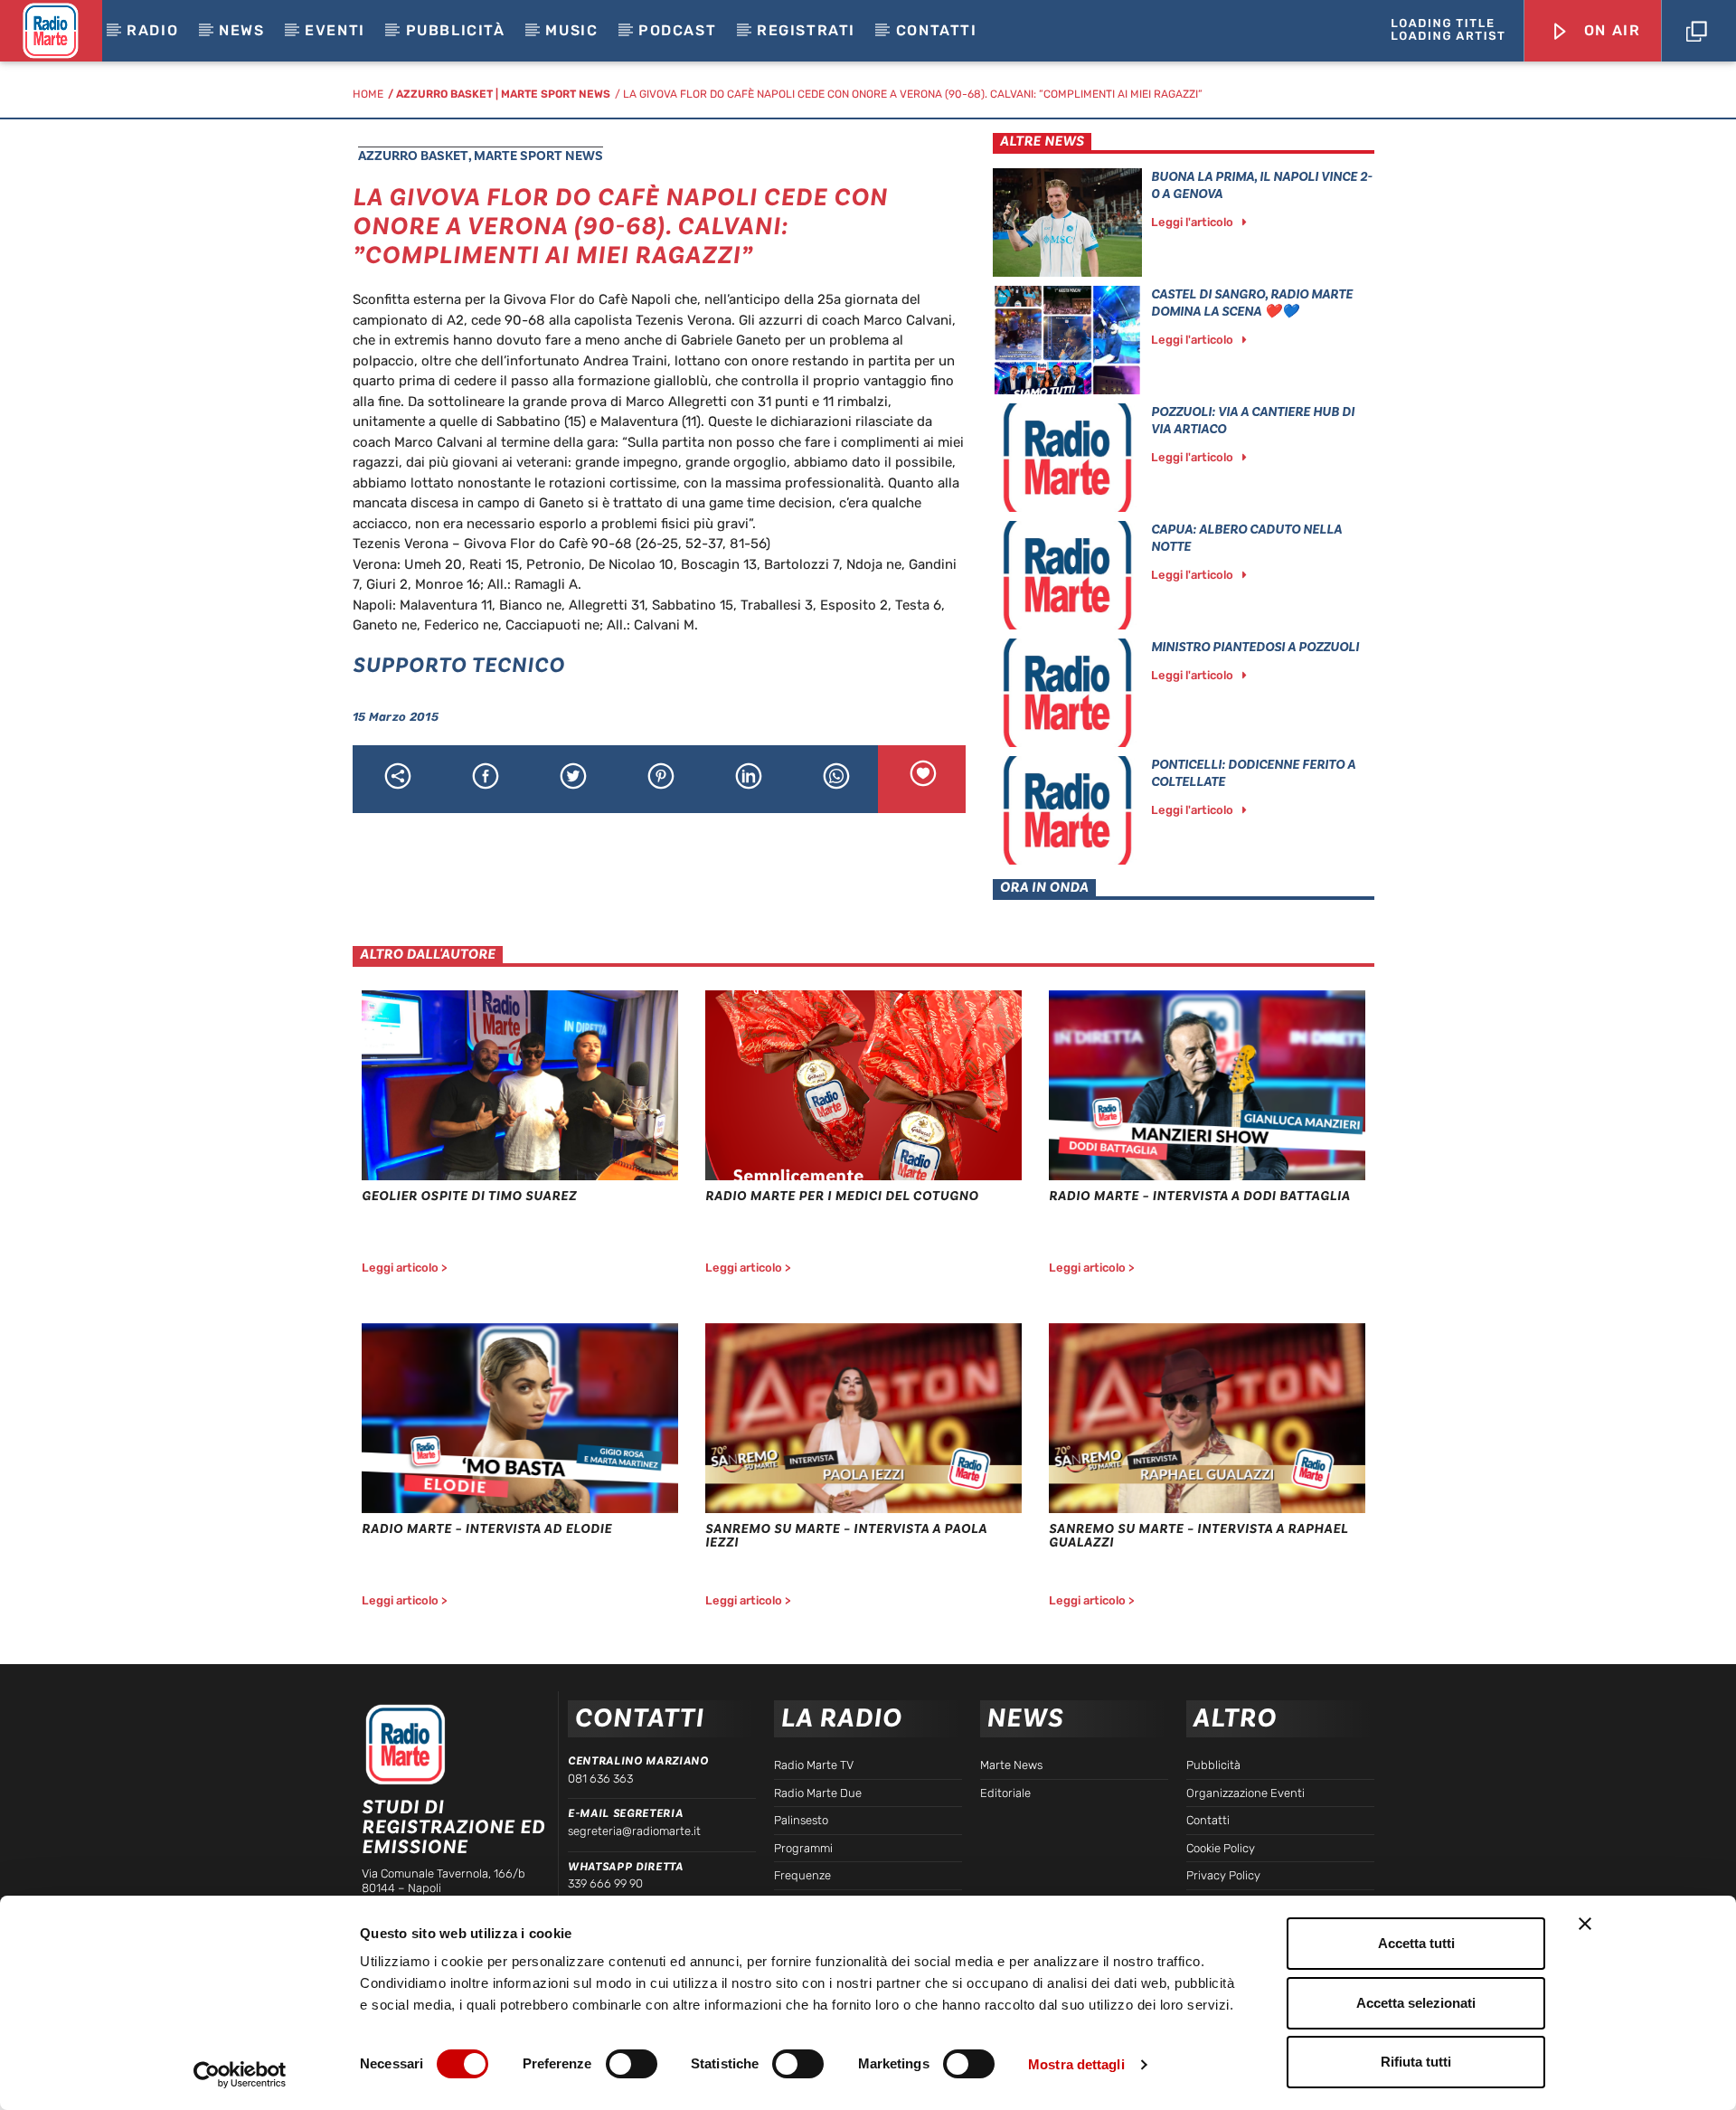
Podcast (677, 30)
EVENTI (335, 30)
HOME (368, 94)
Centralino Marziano (638, 1761)
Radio (152, 30)
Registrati (806, 30)
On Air (1609, 30)
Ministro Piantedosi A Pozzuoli (1255, 647)
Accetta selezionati (1416, 2003)
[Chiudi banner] (1585, 1924)
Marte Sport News (556, 94)
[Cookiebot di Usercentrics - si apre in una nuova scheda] (240, 2075)
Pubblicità (456, 30)
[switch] (632, 2064)
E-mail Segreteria (625, 1813)
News (241, 30)
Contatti (937, 30)
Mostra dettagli (1076, 2064)
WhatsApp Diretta (625, 1867)
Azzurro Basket (444, 94)
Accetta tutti (1416, 1943)
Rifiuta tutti (1416, 2062)
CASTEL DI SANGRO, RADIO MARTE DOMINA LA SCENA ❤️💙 (1252, 303)
